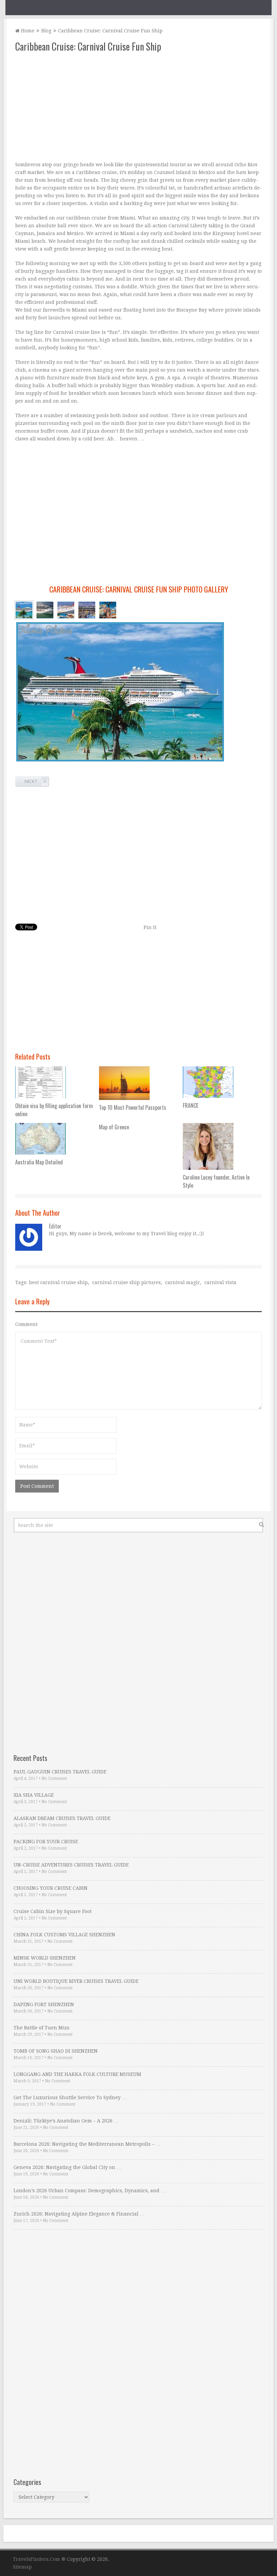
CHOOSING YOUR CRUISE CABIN (51, 1888)
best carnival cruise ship (58, 1282)
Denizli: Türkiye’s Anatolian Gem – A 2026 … (66, 2121)
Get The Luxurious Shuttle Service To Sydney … (70, 2097)
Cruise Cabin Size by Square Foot (53, 1911)
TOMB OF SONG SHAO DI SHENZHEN (56, 2051)
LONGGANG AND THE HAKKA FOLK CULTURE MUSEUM (77, 2074)
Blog (46, 31)
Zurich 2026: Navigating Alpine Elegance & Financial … (79, 2214)
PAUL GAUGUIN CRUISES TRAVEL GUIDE (60, 1772)
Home (27, 31)
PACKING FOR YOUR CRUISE (46, 1842)
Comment (26, 1324)
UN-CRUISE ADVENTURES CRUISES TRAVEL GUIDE (71, 1865)
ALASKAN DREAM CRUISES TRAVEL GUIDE (62, 1818)
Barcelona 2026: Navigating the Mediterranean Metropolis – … (87, 2144)
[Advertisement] (138, 107)
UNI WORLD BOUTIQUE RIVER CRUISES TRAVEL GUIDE (76, 1981)
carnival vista (220, 1282)
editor (55, 1226)
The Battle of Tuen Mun (42, 2028)
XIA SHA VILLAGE (34, 1795)
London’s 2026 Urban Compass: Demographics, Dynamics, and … (90, 2191)
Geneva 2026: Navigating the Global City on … (67, 2167)
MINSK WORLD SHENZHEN (45, 1958)
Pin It (150, 927)
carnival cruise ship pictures (127, 1282)
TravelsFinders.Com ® (39, 2559)
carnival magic (183, 1282)
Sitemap (22, 2567)
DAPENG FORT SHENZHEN (44, 2004)
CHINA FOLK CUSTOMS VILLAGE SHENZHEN (64, 1935)
